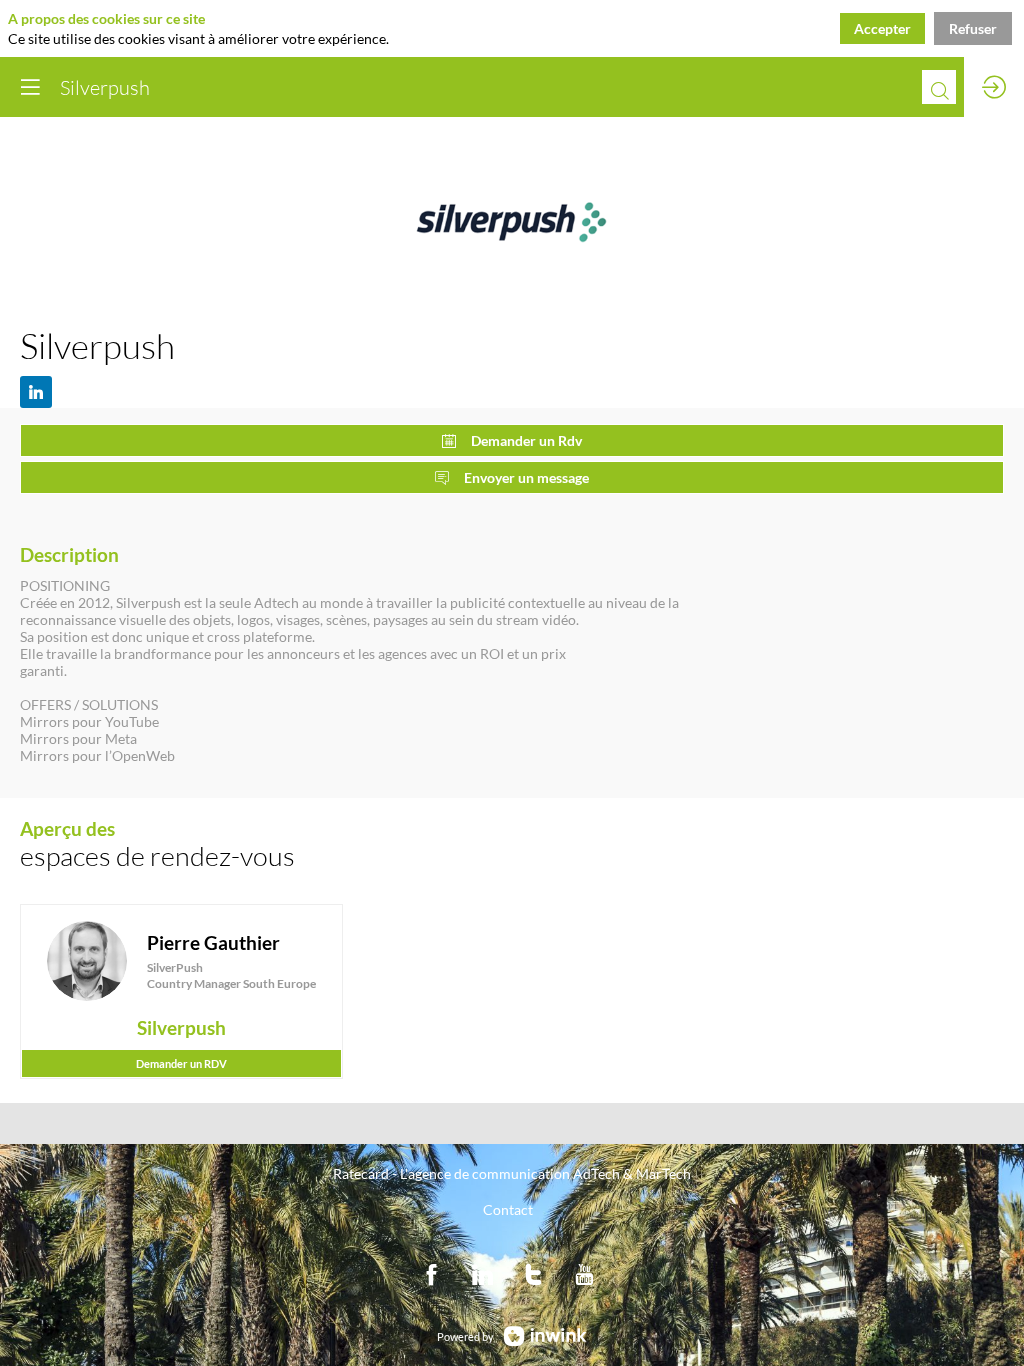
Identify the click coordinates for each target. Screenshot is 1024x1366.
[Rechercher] (939, 87)
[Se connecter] (994, 87)
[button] (30, 87)
